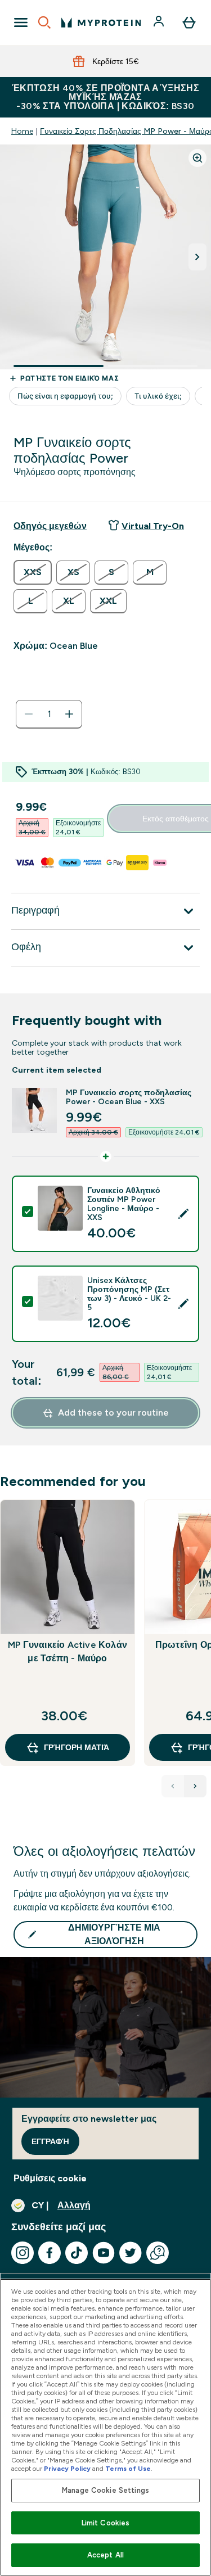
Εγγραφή (50, 2141)
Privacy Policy (67, 2469)
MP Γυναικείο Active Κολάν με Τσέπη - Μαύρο (68, 1651)
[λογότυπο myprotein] (101, 22)
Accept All (105, 2555)
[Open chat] (158, 2253)
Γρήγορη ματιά (77, 1747)
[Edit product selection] (183, 1214)
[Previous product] (173, 1786)
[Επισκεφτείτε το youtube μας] (104, 2253)
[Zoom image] (197, 158)
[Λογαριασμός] (160, 22)
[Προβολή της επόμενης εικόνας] (197, 257)
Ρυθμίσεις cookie (50, 2178)
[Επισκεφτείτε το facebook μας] (50, 2253)
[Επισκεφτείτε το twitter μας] (131, 2253)
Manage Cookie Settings (105, 2490)
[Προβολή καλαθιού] (189, 22)
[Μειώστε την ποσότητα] (29, 714)
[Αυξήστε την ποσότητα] (69, 714)
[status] (49, 714)
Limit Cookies (106, 2523)
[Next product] (195, 1786)
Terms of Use (128, 2469)
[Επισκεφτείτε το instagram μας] (23, 2253)
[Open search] (44, 22)
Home (22, 131)
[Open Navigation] (21, 22)
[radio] (33, 572)
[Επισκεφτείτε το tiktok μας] (77, 2253)
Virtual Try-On (153, 526)
